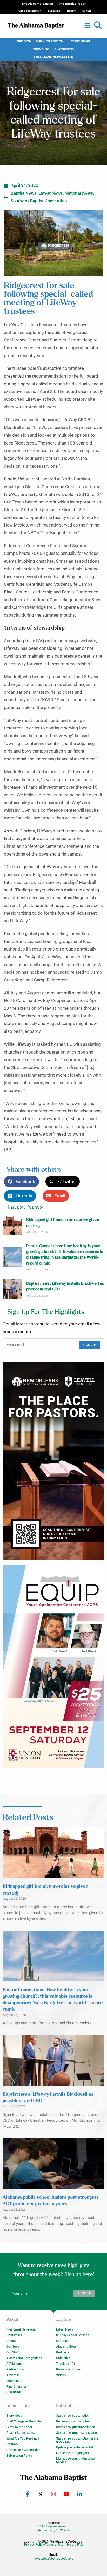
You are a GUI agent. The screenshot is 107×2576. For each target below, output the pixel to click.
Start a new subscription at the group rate (77, 2440)
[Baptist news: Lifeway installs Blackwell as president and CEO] (12, 1289)
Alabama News (66, 2347)
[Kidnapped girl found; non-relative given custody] (12, 1225)
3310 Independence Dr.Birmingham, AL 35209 (53, 2528)
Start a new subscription (73, 2416)
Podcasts (63, 2352)
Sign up (89, 1345)
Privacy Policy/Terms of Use (44, 2545)
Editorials (63, 2341)
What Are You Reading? (23, 2438)
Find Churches (17, 2387)
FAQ (80, 2545)
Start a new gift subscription (76, 2427)
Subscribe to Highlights (72, 2453)
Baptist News (24, 193)
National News (79, 193)
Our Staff (13, 2352)
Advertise (13, 2375)
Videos (61, 2375)
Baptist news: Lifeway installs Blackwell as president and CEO (65, 1286)
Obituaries (63, 2358)
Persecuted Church (69, 2369)
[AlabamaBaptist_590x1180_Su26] (53, 1666)
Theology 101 (66, 2364)
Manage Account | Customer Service (76, 2460)
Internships (14, 2381)
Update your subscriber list (75, 2447)
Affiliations (14, 2364)
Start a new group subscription (77, 2433)
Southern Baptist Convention (39, 201)
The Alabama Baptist (37, 4)
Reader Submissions (21, 2433)
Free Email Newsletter (54, 57)
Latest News (79, 41)
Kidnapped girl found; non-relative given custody (63, 1223)
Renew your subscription (73, 2421)
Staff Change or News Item (25, 2421)
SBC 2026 (24, 41)
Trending (41, 49)
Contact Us (14, 2335)
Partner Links (16, 2369)
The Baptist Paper (72, 4)
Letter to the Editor (19, 2427)
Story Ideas (14, 2416)
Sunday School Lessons (73, 2335)
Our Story (13, 2347)
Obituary (12, 2444)
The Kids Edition (50, 41)
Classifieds (64, 49)
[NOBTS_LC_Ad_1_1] (53, 1461)
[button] (98, 25)
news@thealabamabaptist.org (54, 2559)
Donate (11, 2341)
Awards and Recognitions (24, 2358)
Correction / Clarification (24, 2450)
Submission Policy (19, 2456)
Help (70, 2545)
